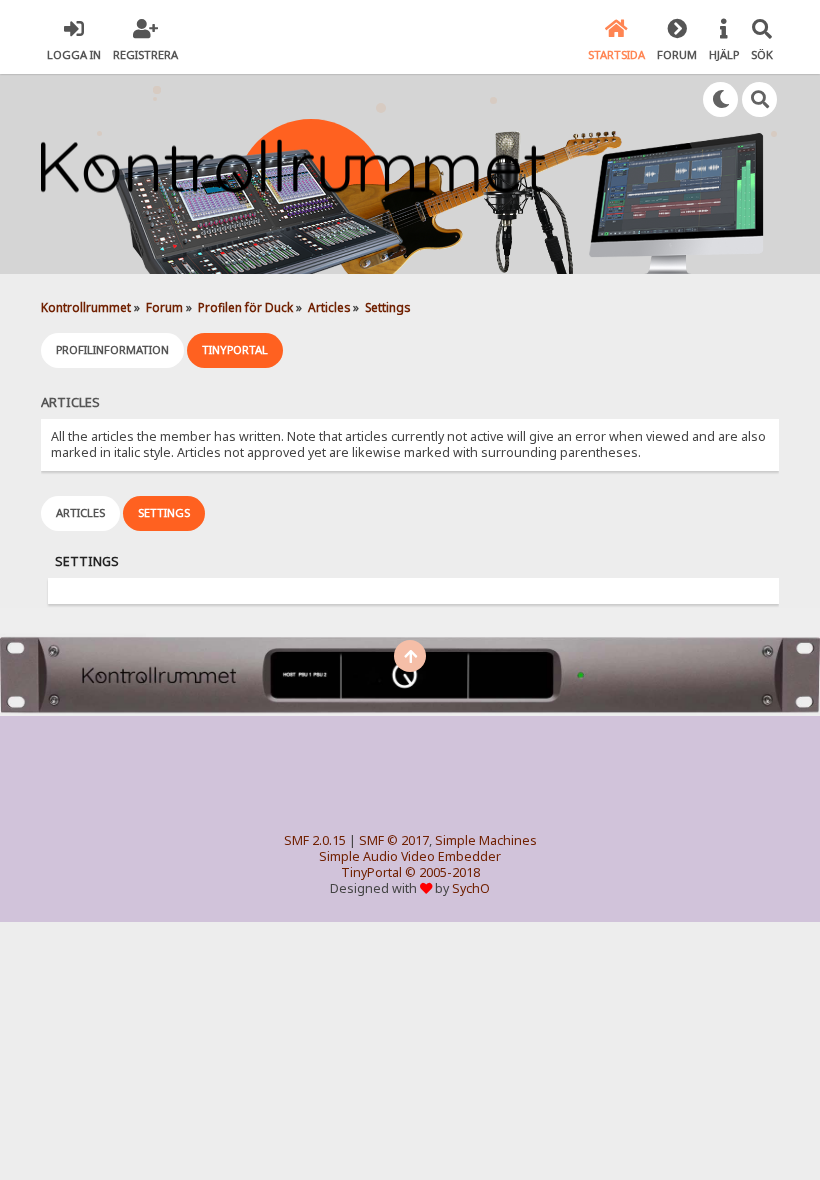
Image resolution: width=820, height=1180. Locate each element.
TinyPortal (371, 872)
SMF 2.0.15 (315, 840)
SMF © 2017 (394, 840)
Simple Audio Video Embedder (410, 856)
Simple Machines (486, 840)
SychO (471, 888)
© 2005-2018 (442, 872)
